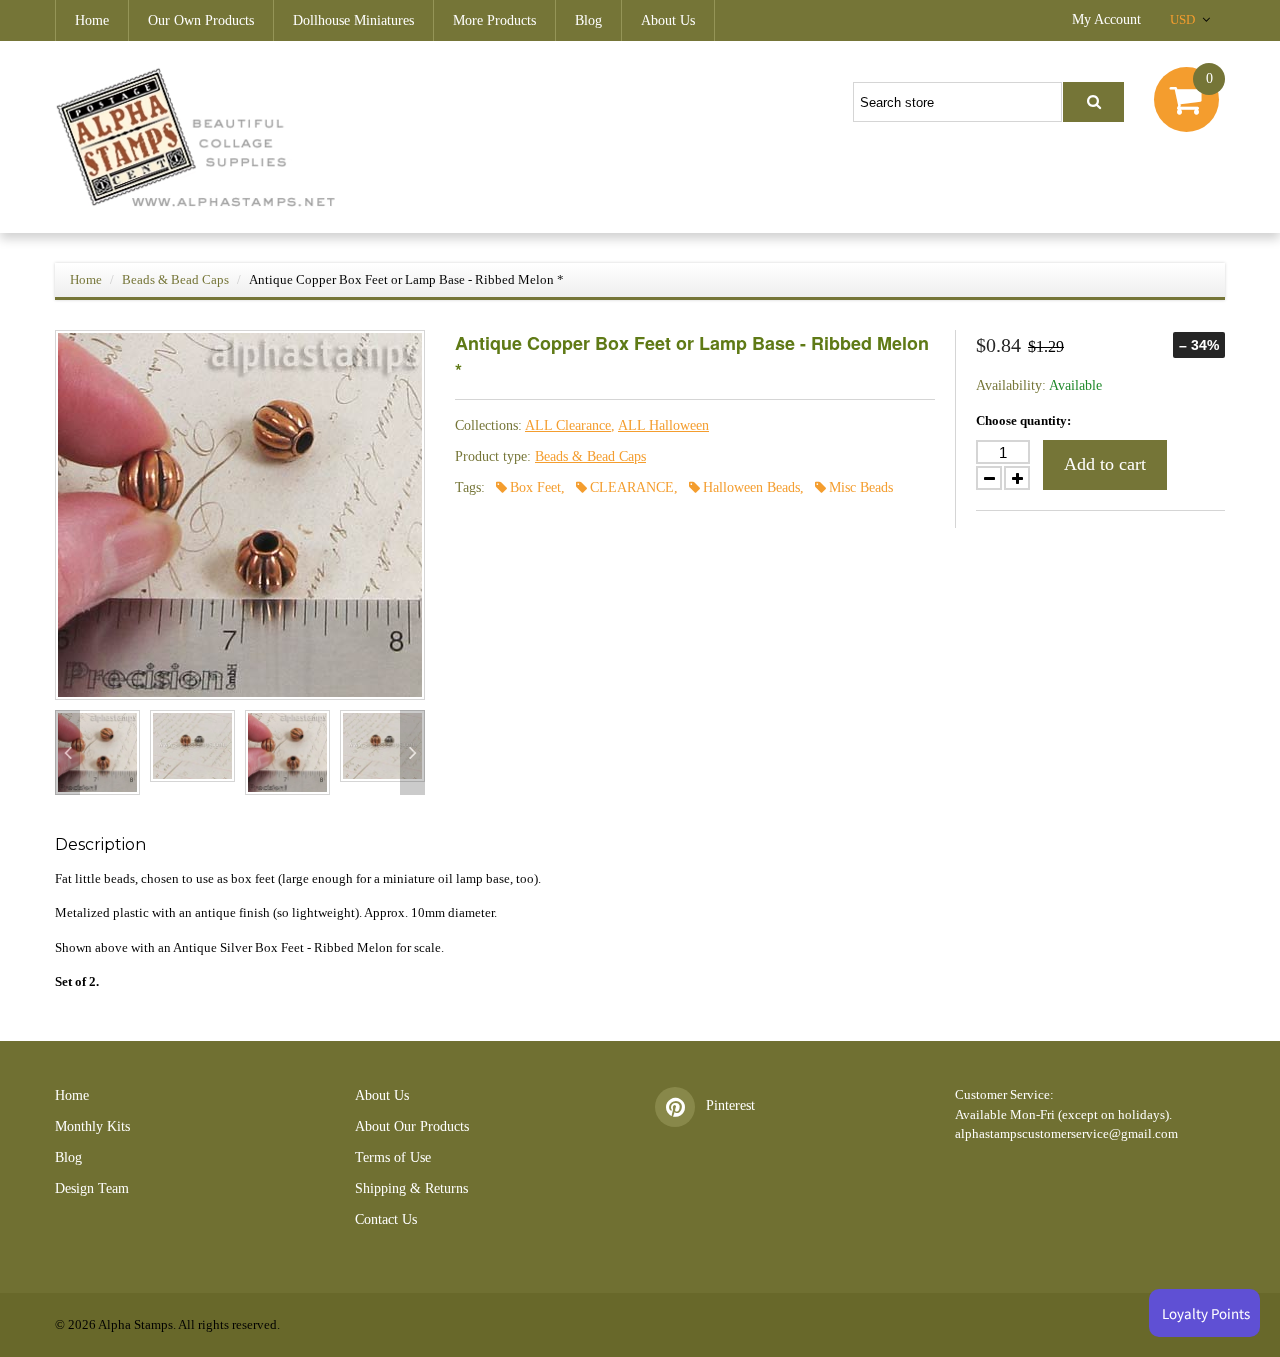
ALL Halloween (663, 425)
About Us (668, 20)
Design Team (92, 1188)
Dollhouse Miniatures (353, 20)
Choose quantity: (1023, 420)
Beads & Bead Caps (175, 279)
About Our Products (412, 1126)
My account (1106, 19)
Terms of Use (393, 1157)
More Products (494, 20)
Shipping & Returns (411, 1188)
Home (92, 20)
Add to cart (1105, 464)
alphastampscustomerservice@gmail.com (1066, 1133)
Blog (588, 20)
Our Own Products (201, 20)
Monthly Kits (92, 1126)
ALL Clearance (568, 425)
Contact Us (386, 1219)
